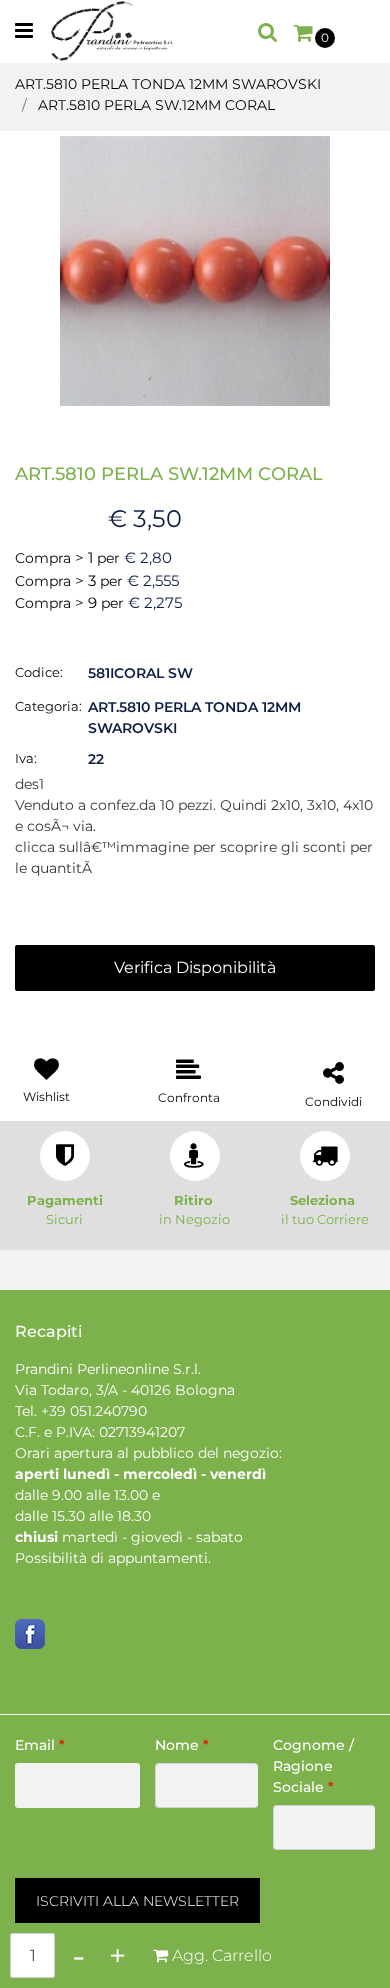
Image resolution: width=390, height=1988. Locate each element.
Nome (182, 1745)
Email (40, 1745)
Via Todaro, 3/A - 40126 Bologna (125, 1390)
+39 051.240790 (94, 1411)
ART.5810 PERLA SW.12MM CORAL (156, 105)
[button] (195, 270)
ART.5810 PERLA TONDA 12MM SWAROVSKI (168, 84)
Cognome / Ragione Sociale (313, 1766)
